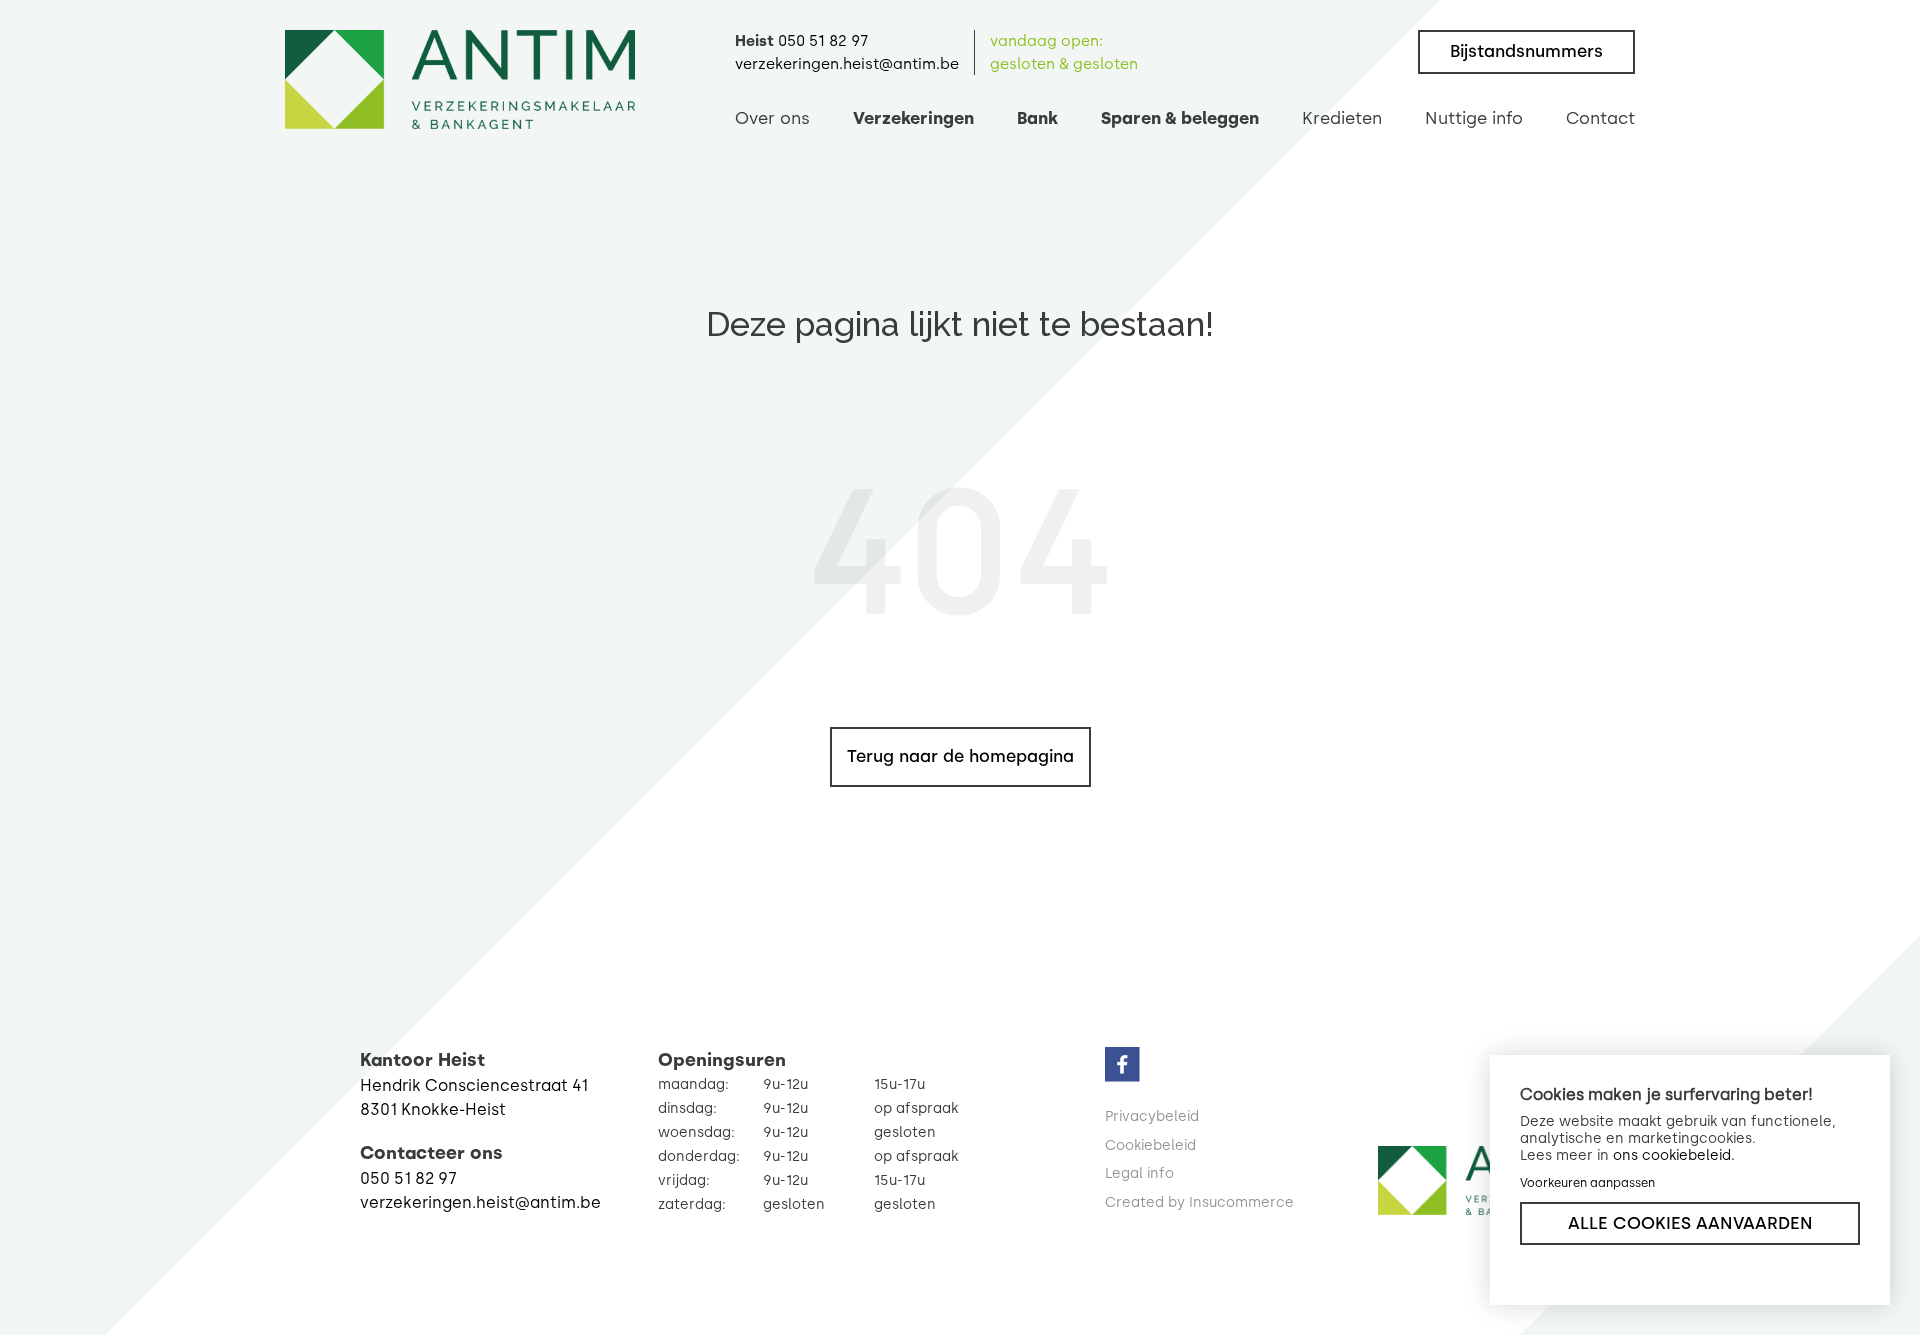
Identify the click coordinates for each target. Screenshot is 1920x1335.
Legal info (1139, 1173)
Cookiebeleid (1150, 1145)
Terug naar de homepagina (960, 756)
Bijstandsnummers (1526, 51)
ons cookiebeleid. (1674, 1155)
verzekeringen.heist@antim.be (847, 64)
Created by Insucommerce (1199, 1202)
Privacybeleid (1152, 1116)
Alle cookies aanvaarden (1690, 1223)
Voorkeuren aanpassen (1587, 1183)
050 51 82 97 (823, 41)
